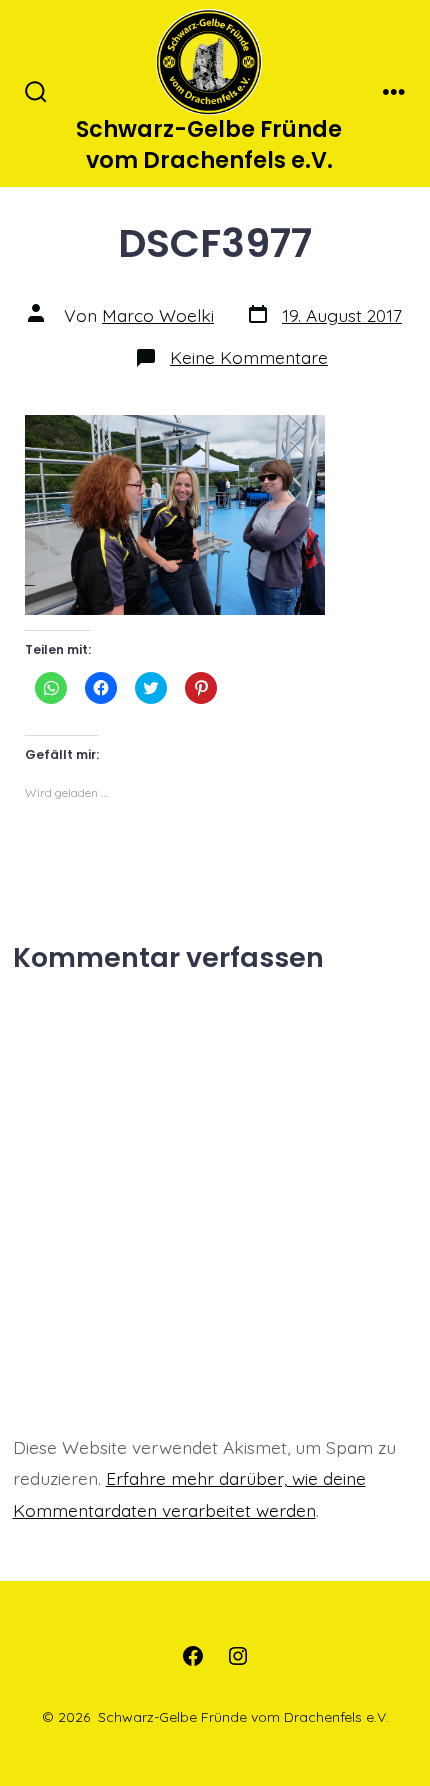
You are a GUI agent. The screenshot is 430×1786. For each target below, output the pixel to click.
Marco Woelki (158, 315)
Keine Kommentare (249, 357)
